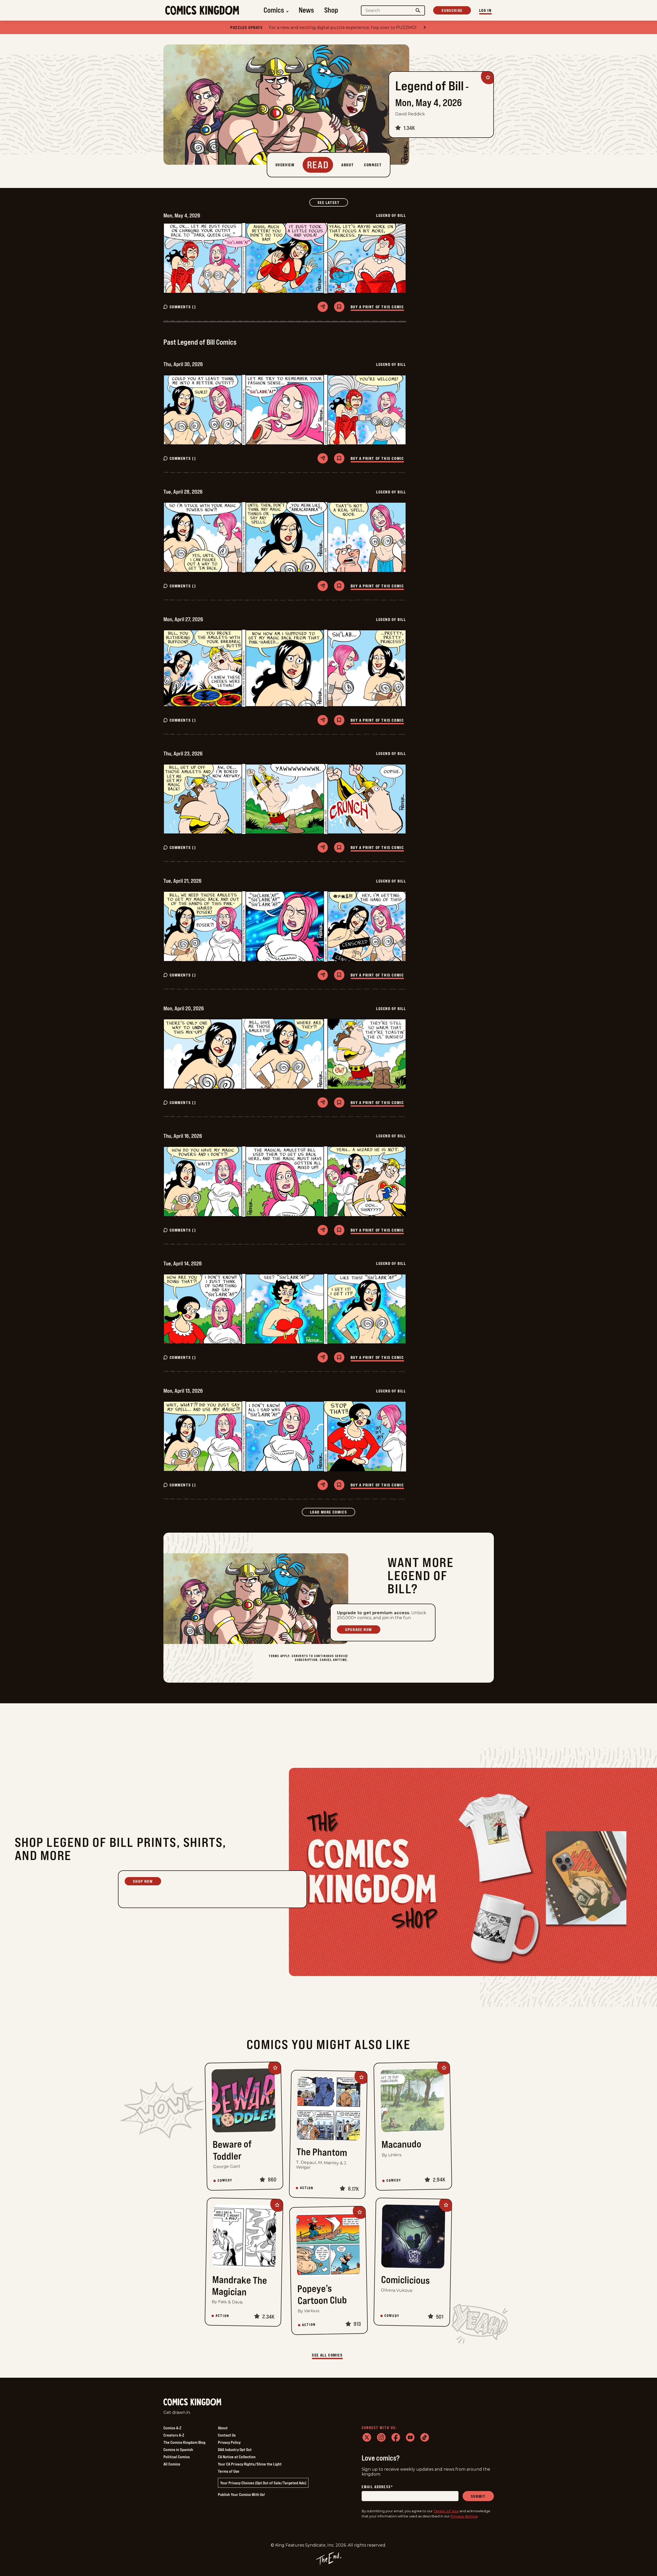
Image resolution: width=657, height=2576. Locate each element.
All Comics (172, 2464)
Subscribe (452, 10)
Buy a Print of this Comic (377, 307)
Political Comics (177, 2457)
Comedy (225, 2180)
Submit (478, 2496)
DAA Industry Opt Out (235, 2449)
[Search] (418, 10)
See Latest (333, 202)
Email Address (377, 2487)
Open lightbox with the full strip (285, 258)
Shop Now (143, 1881)
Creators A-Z (174, 2435)
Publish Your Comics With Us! (241, 2494)
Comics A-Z (172, 2428)
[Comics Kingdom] (192, 2402)
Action (307, 2188)
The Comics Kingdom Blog (184, 2442)
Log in (485, 10)
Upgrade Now (359, 1629)
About (223, 2428)
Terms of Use (229, 2471)
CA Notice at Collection (237, 2457)
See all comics (327, 2355)
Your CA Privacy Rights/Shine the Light (250, 2464)
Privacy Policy (229, 2442)
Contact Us (227, 2435)
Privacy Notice (464, 2516)
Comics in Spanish (178, 2449)
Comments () (183, 307)
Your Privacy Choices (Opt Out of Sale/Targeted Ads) (263, 2483)
